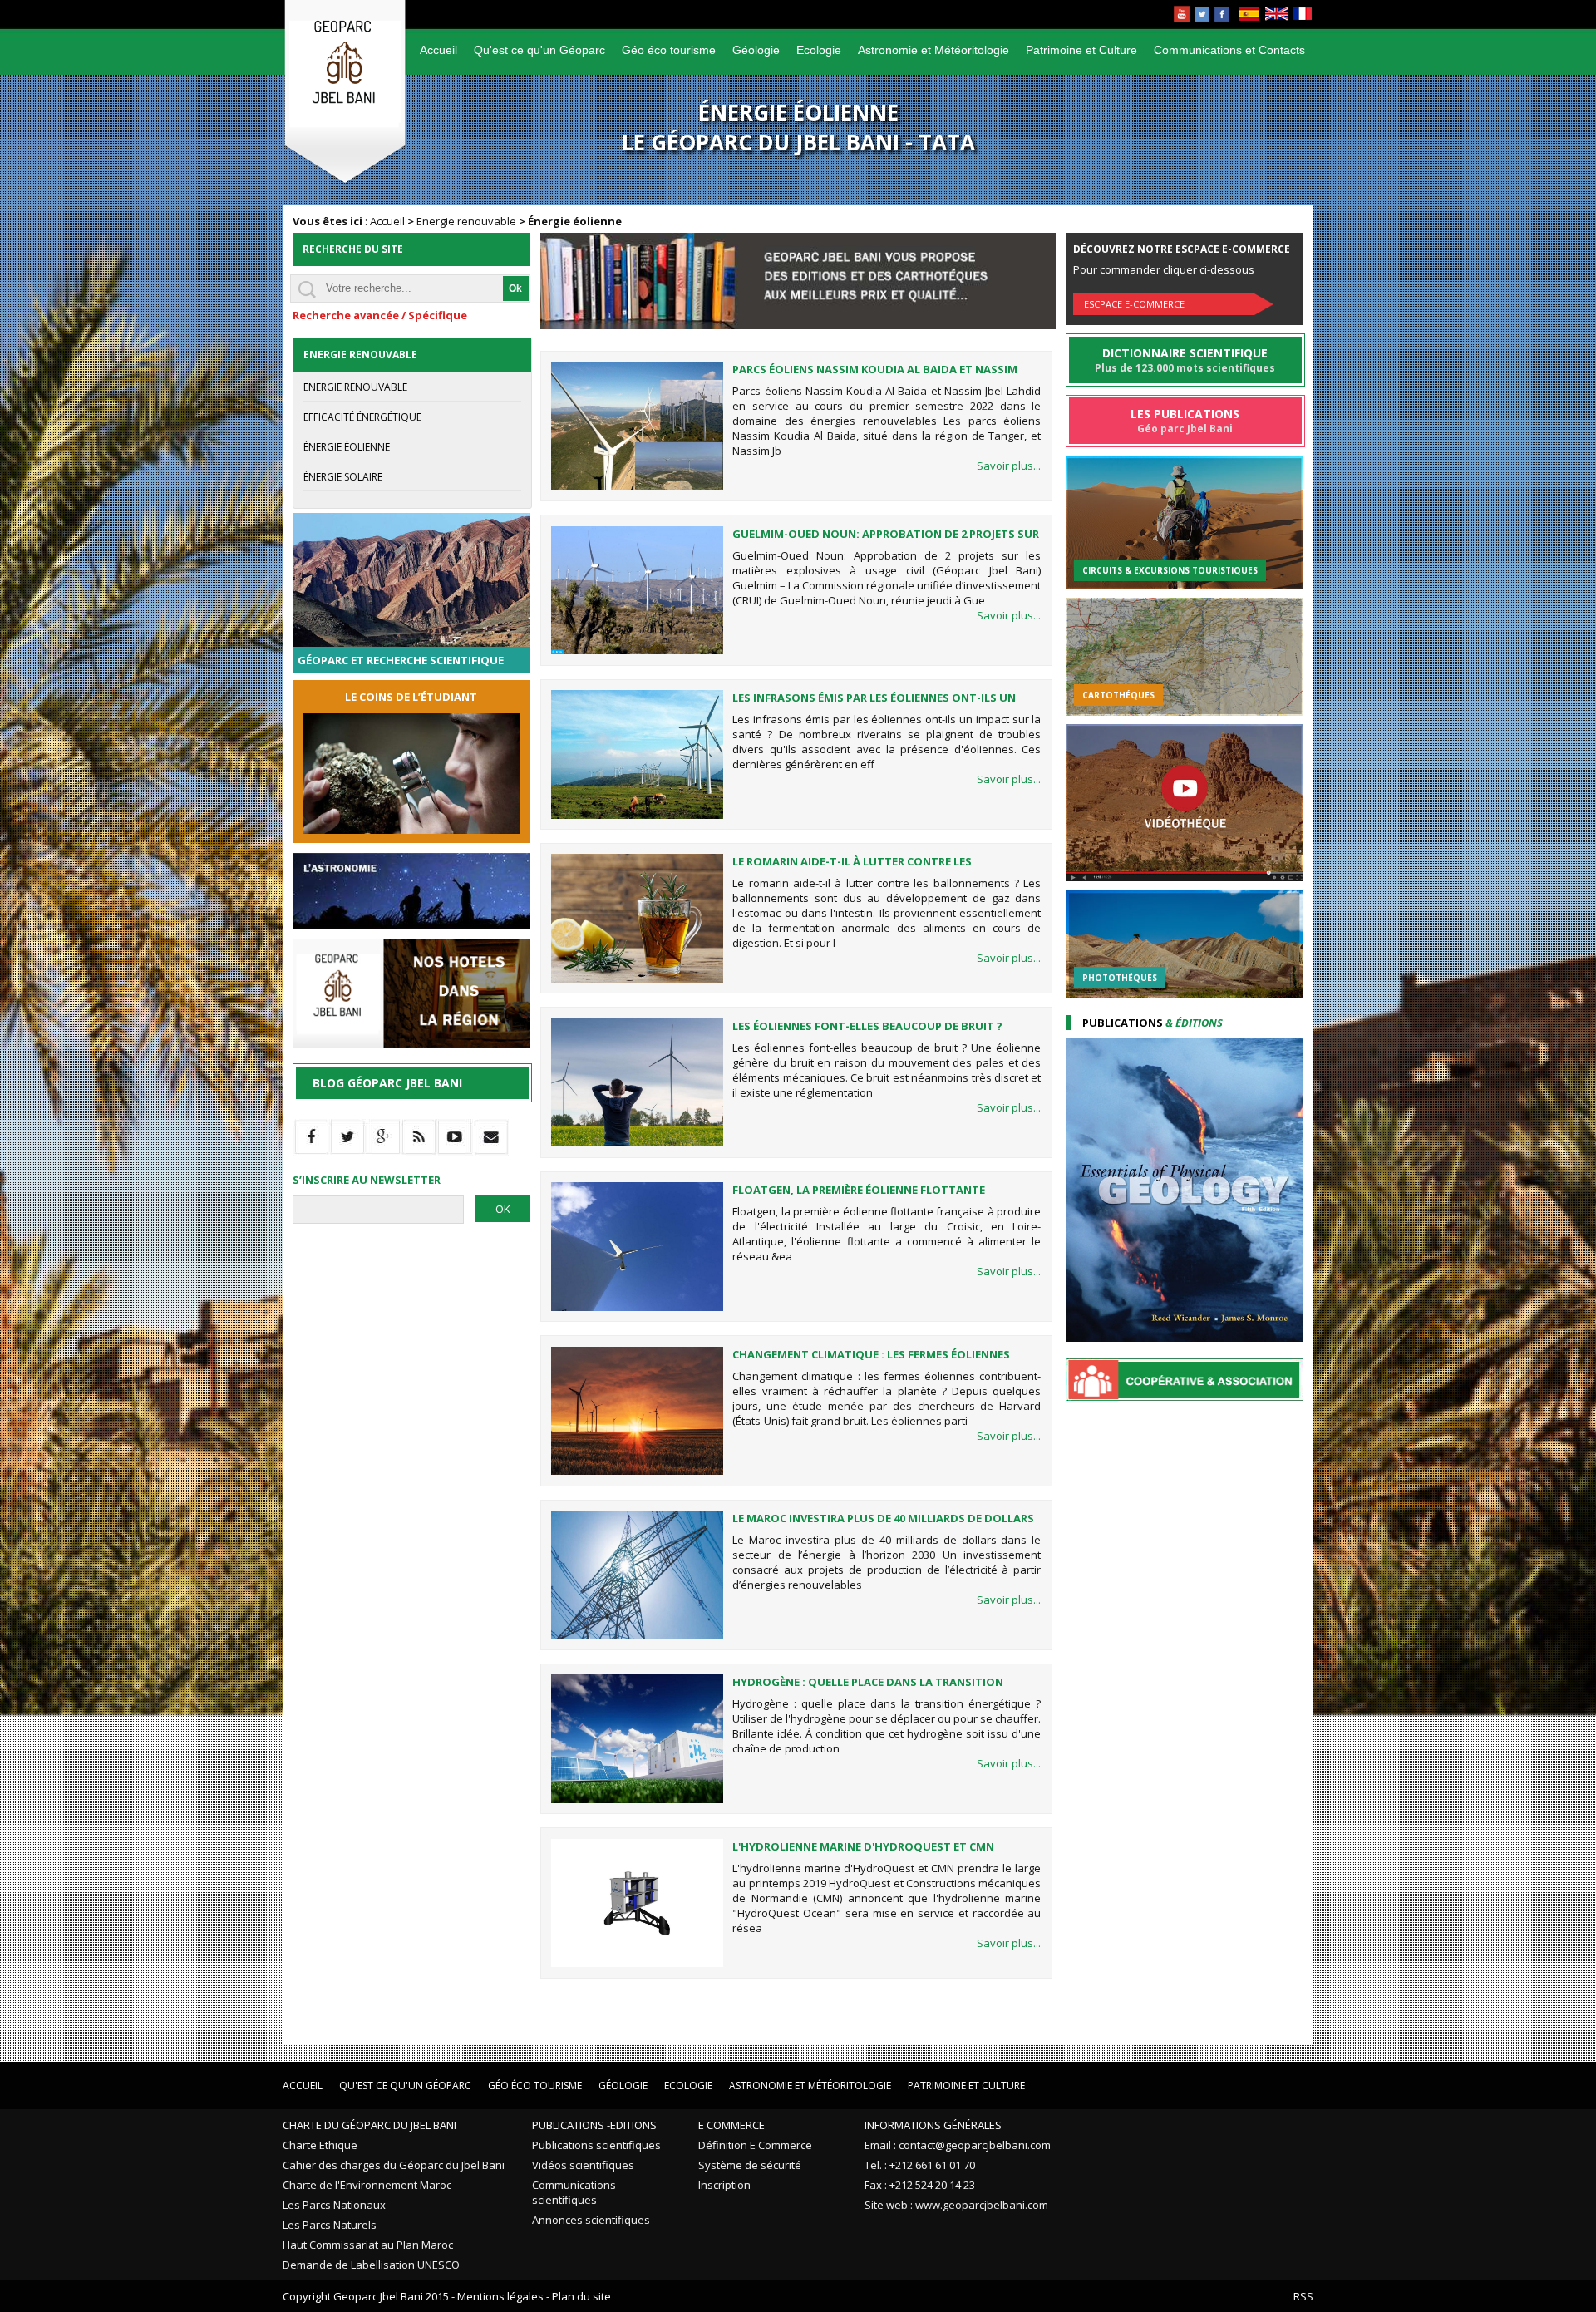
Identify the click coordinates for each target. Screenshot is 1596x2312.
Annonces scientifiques (591, 2220)
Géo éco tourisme (669, 50)
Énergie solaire (343, 477)
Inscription (724, 2185)
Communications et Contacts (1229, 50)
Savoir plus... (1009, 466)
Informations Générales (933, 2125)
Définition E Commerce (755, 2145)
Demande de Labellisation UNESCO (371, 2265)
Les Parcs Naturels (330, 2225)
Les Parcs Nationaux (334, 2205)
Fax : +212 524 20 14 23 (920, 2185)
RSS (1303, 2296)
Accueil (438, 50)
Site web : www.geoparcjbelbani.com (956, 2205)
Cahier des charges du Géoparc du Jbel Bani (394, 2165)
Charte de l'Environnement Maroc (367, 2185)
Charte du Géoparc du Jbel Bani (369, 2125)
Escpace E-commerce (1134, 304)
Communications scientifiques (574, 2192)
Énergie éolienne (347, 447)
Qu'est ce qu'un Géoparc (539, 50)
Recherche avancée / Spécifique (380, 315)
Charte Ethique (320, 2145)
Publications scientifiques (596, 2145)
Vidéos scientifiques (583, 2165)
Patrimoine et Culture (1081, 50)
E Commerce (731, 2125)
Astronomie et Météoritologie (933, 50)
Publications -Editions (594, 2125)
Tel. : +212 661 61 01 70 (920, 2165)
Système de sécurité (750, 2165)
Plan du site (581, 2296)
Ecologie (819, 50)
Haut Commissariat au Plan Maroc (368, 2245)
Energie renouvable (466, 221)
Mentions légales (500, 2296)
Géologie (756, 50)
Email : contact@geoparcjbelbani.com (958, 2145)
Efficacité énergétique (362, 417)
